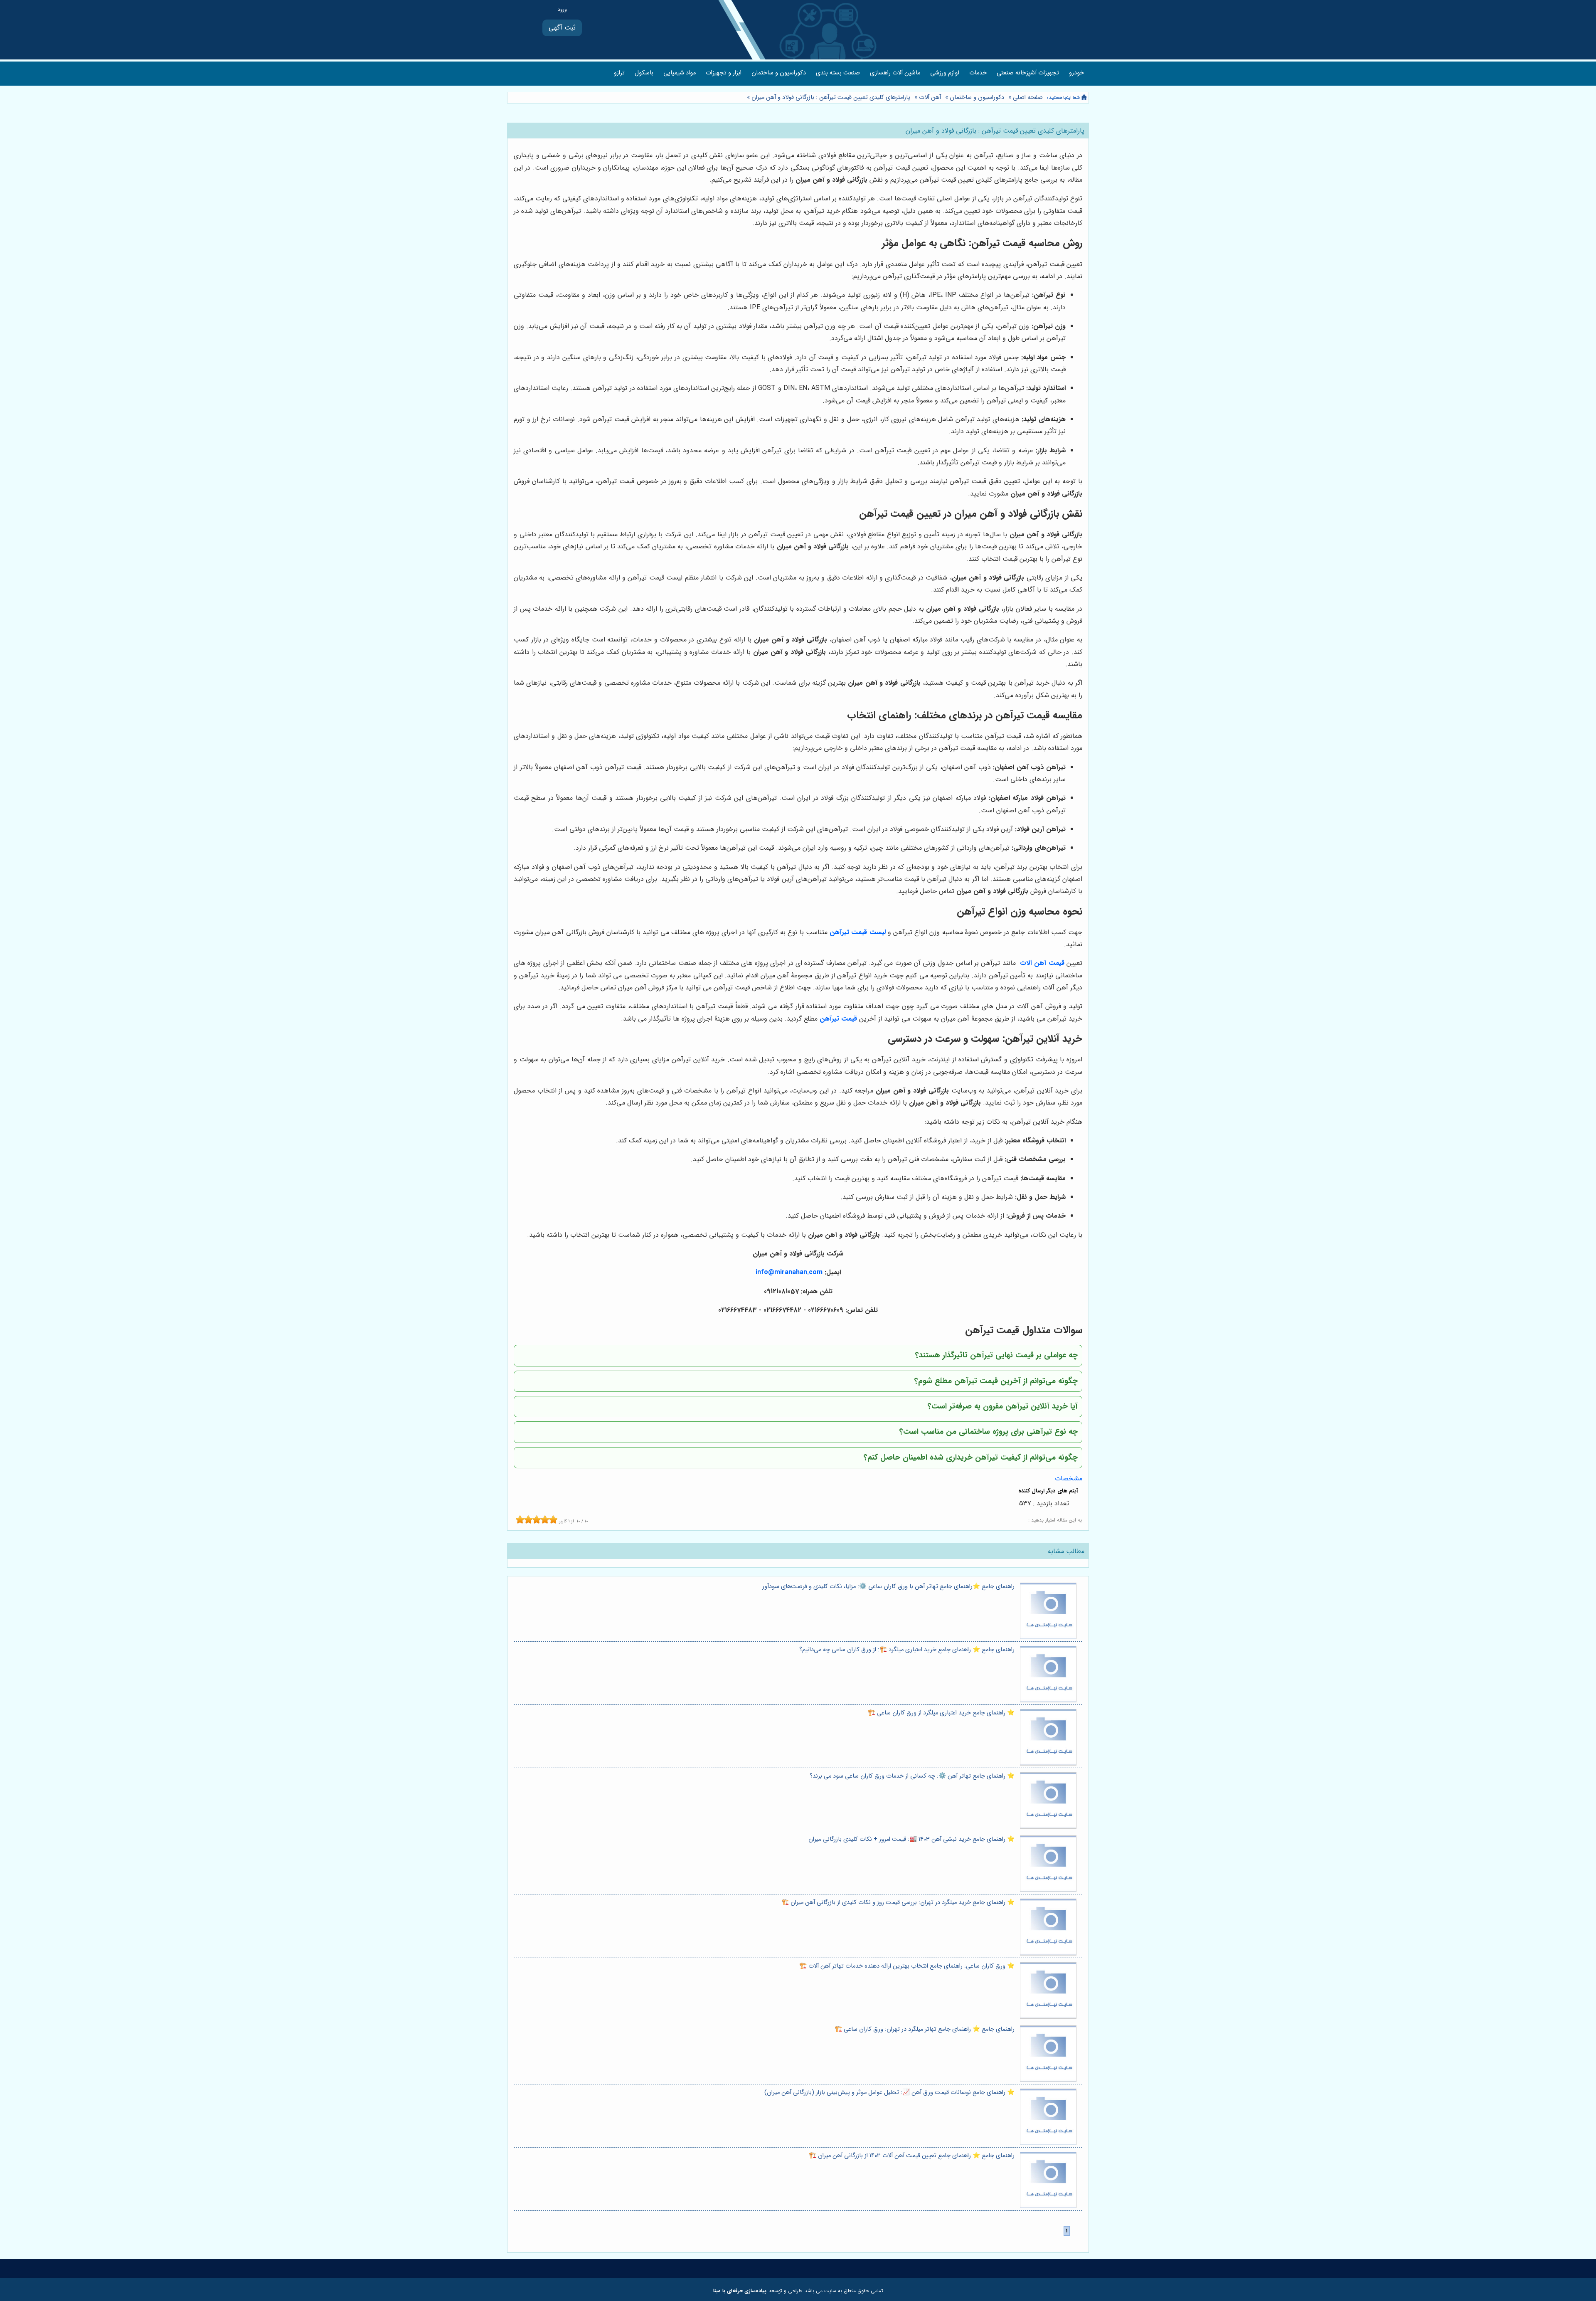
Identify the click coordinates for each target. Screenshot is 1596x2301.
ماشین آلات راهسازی (895, 73)
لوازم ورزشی (945, 73)
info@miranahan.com (789, 1272)
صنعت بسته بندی (838, 73)
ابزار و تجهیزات (724, 73)
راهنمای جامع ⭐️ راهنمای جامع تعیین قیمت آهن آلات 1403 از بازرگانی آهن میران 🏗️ (912, 2156)
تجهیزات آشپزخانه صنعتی (1028, 73)
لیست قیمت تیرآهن (857, 932)
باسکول (644, 73)
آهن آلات (930, 97)
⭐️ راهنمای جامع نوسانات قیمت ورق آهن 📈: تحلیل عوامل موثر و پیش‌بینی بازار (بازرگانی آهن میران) (889, 2093)
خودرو (1076, 73)
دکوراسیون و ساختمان (779, 73)
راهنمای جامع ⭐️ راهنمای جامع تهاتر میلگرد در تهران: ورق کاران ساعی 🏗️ (925, 2029)
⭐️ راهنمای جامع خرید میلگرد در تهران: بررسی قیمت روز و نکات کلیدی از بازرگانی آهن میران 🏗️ (898, 1903)
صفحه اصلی (1028, 97)
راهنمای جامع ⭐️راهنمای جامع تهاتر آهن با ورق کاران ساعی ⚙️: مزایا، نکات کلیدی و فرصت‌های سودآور (888, 1587)
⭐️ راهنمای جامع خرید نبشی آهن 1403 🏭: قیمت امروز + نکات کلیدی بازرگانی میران (911, 1839)
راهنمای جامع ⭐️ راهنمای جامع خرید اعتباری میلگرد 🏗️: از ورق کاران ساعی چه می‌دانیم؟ (907, 1650)
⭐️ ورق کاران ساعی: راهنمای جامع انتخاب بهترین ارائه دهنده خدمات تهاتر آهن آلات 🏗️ (907, 1966)
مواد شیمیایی (680, 73)
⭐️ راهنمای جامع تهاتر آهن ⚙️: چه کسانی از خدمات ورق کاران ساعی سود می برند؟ (912, 1776)
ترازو (619, 73)
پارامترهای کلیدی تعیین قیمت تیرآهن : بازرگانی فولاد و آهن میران (830, 97)
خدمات (978, 73)
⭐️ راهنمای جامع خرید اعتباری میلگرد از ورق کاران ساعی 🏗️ (941, 1713)
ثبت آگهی (562, 28)
